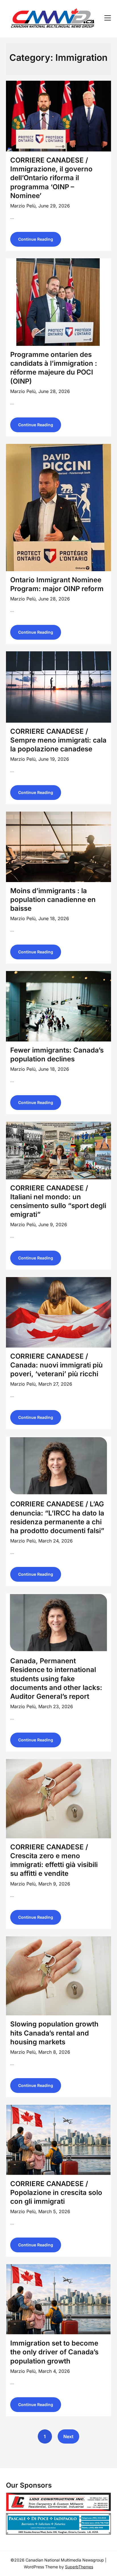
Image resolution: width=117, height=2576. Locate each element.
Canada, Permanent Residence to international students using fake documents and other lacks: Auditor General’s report (56, 1679)
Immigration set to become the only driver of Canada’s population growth (54, 2352)
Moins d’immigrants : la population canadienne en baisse (53, 900)
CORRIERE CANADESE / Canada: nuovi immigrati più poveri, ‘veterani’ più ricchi (57, 1365)
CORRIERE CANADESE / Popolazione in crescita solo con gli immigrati (56, 2193)
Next (68, 2436)
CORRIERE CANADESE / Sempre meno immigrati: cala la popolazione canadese (58, 740)
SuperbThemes (79, 2567)
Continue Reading (36, 239)
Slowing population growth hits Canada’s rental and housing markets (54, 2033)
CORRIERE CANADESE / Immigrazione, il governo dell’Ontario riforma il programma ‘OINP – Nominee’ (51, 178)
